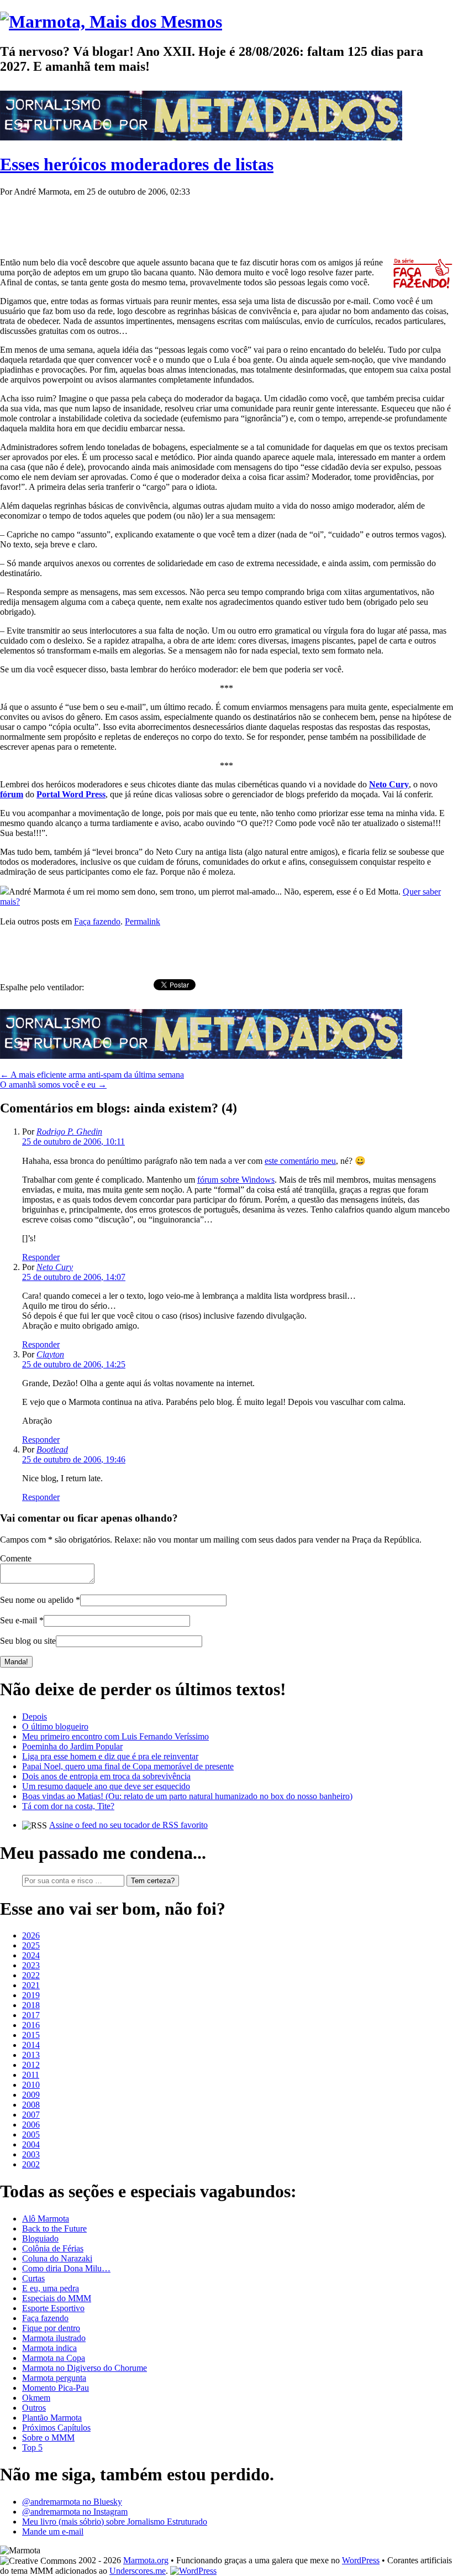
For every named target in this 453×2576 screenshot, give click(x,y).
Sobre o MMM (48, 2437)
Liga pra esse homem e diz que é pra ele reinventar (110, 1756)
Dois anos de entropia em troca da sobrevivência (106, 1776)
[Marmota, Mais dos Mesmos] (111, 22)
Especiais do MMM (57, 2298)
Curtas (33, 2278)
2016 (31, 2025)
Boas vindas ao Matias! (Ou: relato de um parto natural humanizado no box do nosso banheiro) (187, 1796)
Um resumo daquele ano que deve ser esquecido (106, 1786)
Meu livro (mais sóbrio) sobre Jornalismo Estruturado (115, 2522)
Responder (41, 1257)
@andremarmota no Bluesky (72, 2502)
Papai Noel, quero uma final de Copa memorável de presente (128, 1766)
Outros (34, 2408)
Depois (35, 1717)
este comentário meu (300, 1161)
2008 (31, 2105)
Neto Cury (55, 1267)
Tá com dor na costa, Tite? (68, 1806)
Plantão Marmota (52, 2418)
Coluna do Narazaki (57, 2258)
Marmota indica (49, 2348)
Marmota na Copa (54, 2358)
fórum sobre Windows (236, 1180)
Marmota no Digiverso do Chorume (85, 2368)
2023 (31, 1965)
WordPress (361, 2560)
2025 (31, 1945)
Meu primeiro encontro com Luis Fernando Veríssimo (115, 1736)
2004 (31, 2144)
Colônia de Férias (53, 2248)
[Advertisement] (201, 222)
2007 (31, 2115)
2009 (31, 2095)
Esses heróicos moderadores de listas (137, 164)
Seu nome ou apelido (37, 1600)
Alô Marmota (46, 2219)
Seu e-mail (19, 1620)
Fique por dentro (51, 2328)
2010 (31, 2085)
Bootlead (52, 1449)
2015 (31, 2035)
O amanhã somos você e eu (53, 1085)
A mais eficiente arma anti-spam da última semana (92, 1075)
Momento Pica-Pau (56, 2388)
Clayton (50, 1354)
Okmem (36, 2398)
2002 (31, 2164)
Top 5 (32, 2447)
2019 (31, 1995)
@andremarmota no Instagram (75, 2512)
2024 (31, 1955)
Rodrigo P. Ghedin (69, 1132)
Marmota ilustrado (54, 2338)
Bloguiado (40, 2238)
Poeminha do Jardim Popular (72, 1746)
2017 (31, 2015)
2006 (31, 2125)
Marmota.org (146, 2560)
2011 (31, 2075)
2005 (31, 2135)
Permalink (143, 921)
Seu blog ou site (28, 1641)
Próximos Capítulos (56, 2428)
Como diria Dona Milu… (66, 2268)
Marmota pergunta (54, 2378)
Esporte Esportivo (53, 2308)
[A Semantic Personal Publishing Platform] (193, 2571)
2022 (31, 1975)
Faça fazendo (97, 921)
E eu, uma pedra (51, 2288)
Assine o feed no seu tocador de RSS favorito (128, 1825)
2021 (31, 1985)
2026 (31, 1935)
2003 (31, 2154)
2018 (31, 2005)
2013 (31, 2055)
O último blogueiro (55, 1726)
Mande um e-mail (53, 2531)
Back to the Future (54, 2228)
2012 (31, 2065)
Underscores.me (138, 2571)
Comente (16, 1558)
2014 (31, 2045)
